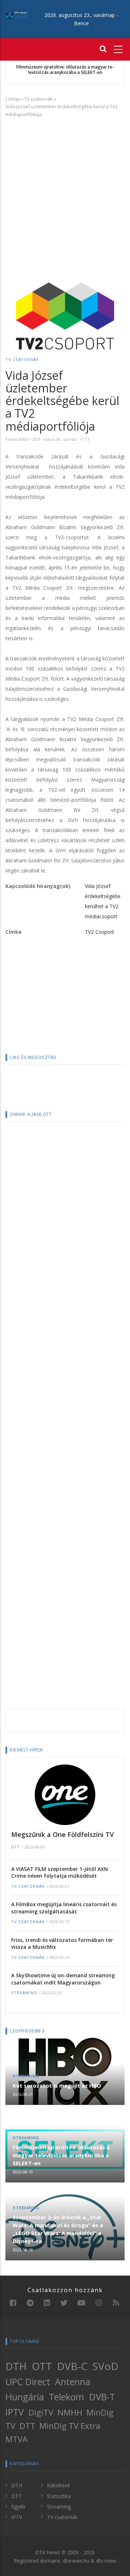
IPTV (15, 2412)
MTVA (16, 2439)
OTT (42, 2366)
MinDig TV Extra (70, 2426)
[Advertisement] (65, 190)
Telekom (66, 2397)
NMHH (70, 2412)
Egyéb (18, 2507)
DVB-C (72, 2366)
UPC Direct (28, 2382)
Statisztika (59, 2496)
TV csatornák (38, 99)
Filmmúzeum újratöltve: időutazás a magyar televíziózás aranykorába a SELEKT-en (61, 2155)
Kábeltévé (58, 2485)
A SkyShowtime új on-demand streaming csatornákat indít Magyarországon (63, 1979)
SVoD (105, 2366)
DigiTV (41, 2412)
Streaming (24, 1993)
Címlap (13, 99)
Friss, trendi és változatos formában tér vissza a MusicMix (62, 1944)
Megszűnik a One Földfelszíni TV (62, 1834)
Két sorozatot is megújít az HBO (57, 2085)
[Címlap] (16, 15)
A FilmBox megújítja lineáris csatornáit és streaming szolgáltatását (64, 1908)
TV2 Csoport (99, 932)
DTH (16, 2366)
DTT (16, 1847)
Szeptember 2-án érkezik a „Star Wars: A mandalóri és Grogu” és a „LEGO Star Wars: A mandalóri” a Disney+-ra (65, 72)
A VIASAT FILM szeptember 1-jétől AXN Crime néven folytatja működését (60, 1872)
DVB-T (102, 2397)
